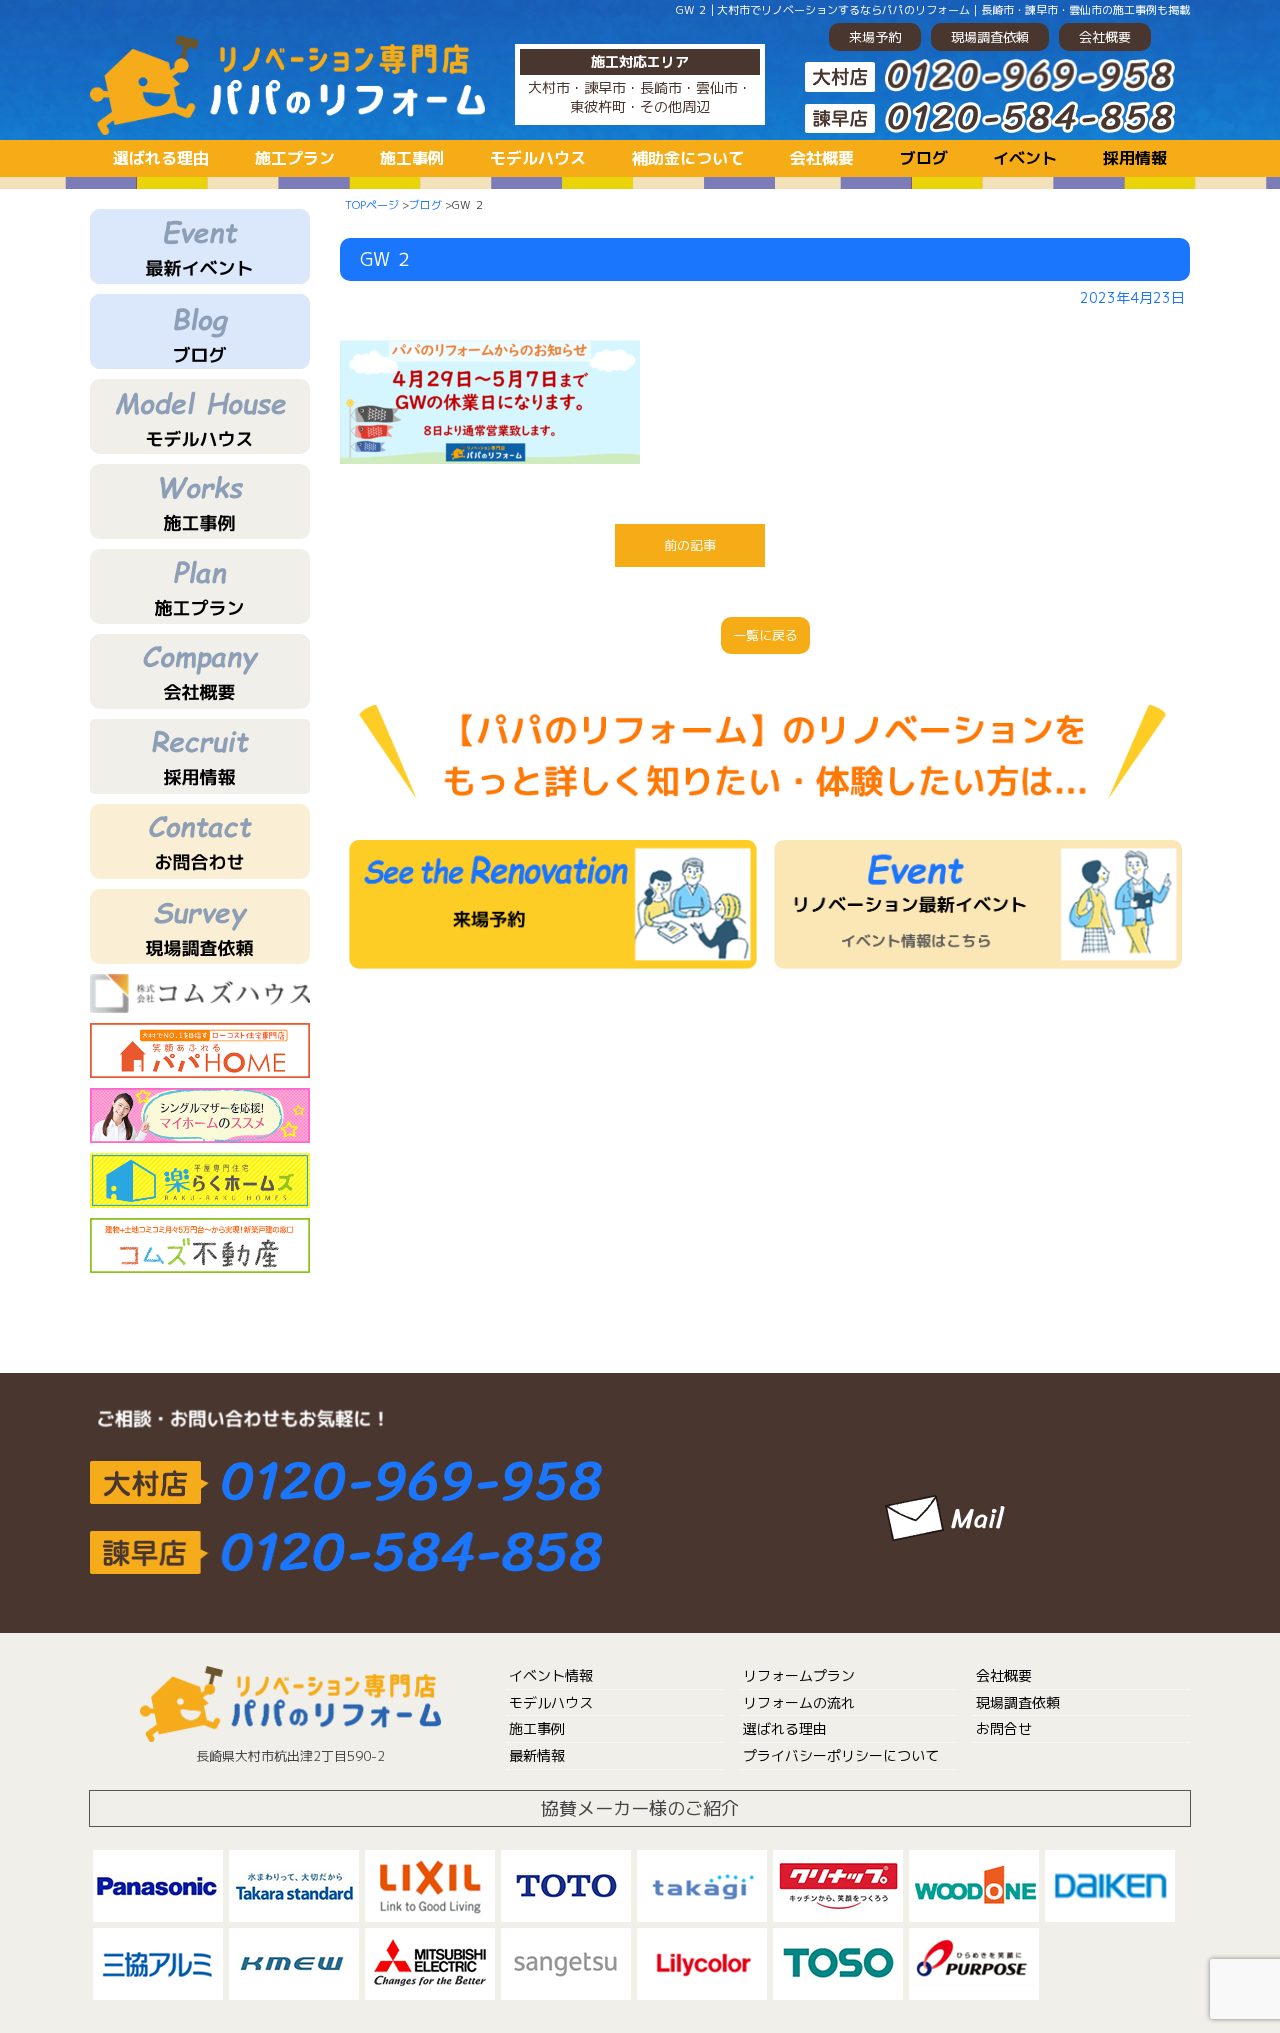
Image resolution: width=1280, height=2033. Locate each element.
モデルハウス (538, 158)
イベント (1025, 158)
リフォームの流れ (799, 1702)
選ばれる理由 (161, 158)
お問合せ (1004, 1728)
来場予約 (875, 37)
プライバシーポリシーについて (841, 1755)
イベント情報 (551, 1675)
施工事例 (412, 158)
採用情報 (1135, 158)
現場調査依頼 (990, 37)
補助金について (688, 158)
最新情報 (537, 1755)
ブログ (924, 158)
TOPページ (372, 205)
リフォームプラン (799, 1675)
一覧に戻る (765, 635)
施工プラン (295, 158)
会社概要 (1105, 37)
